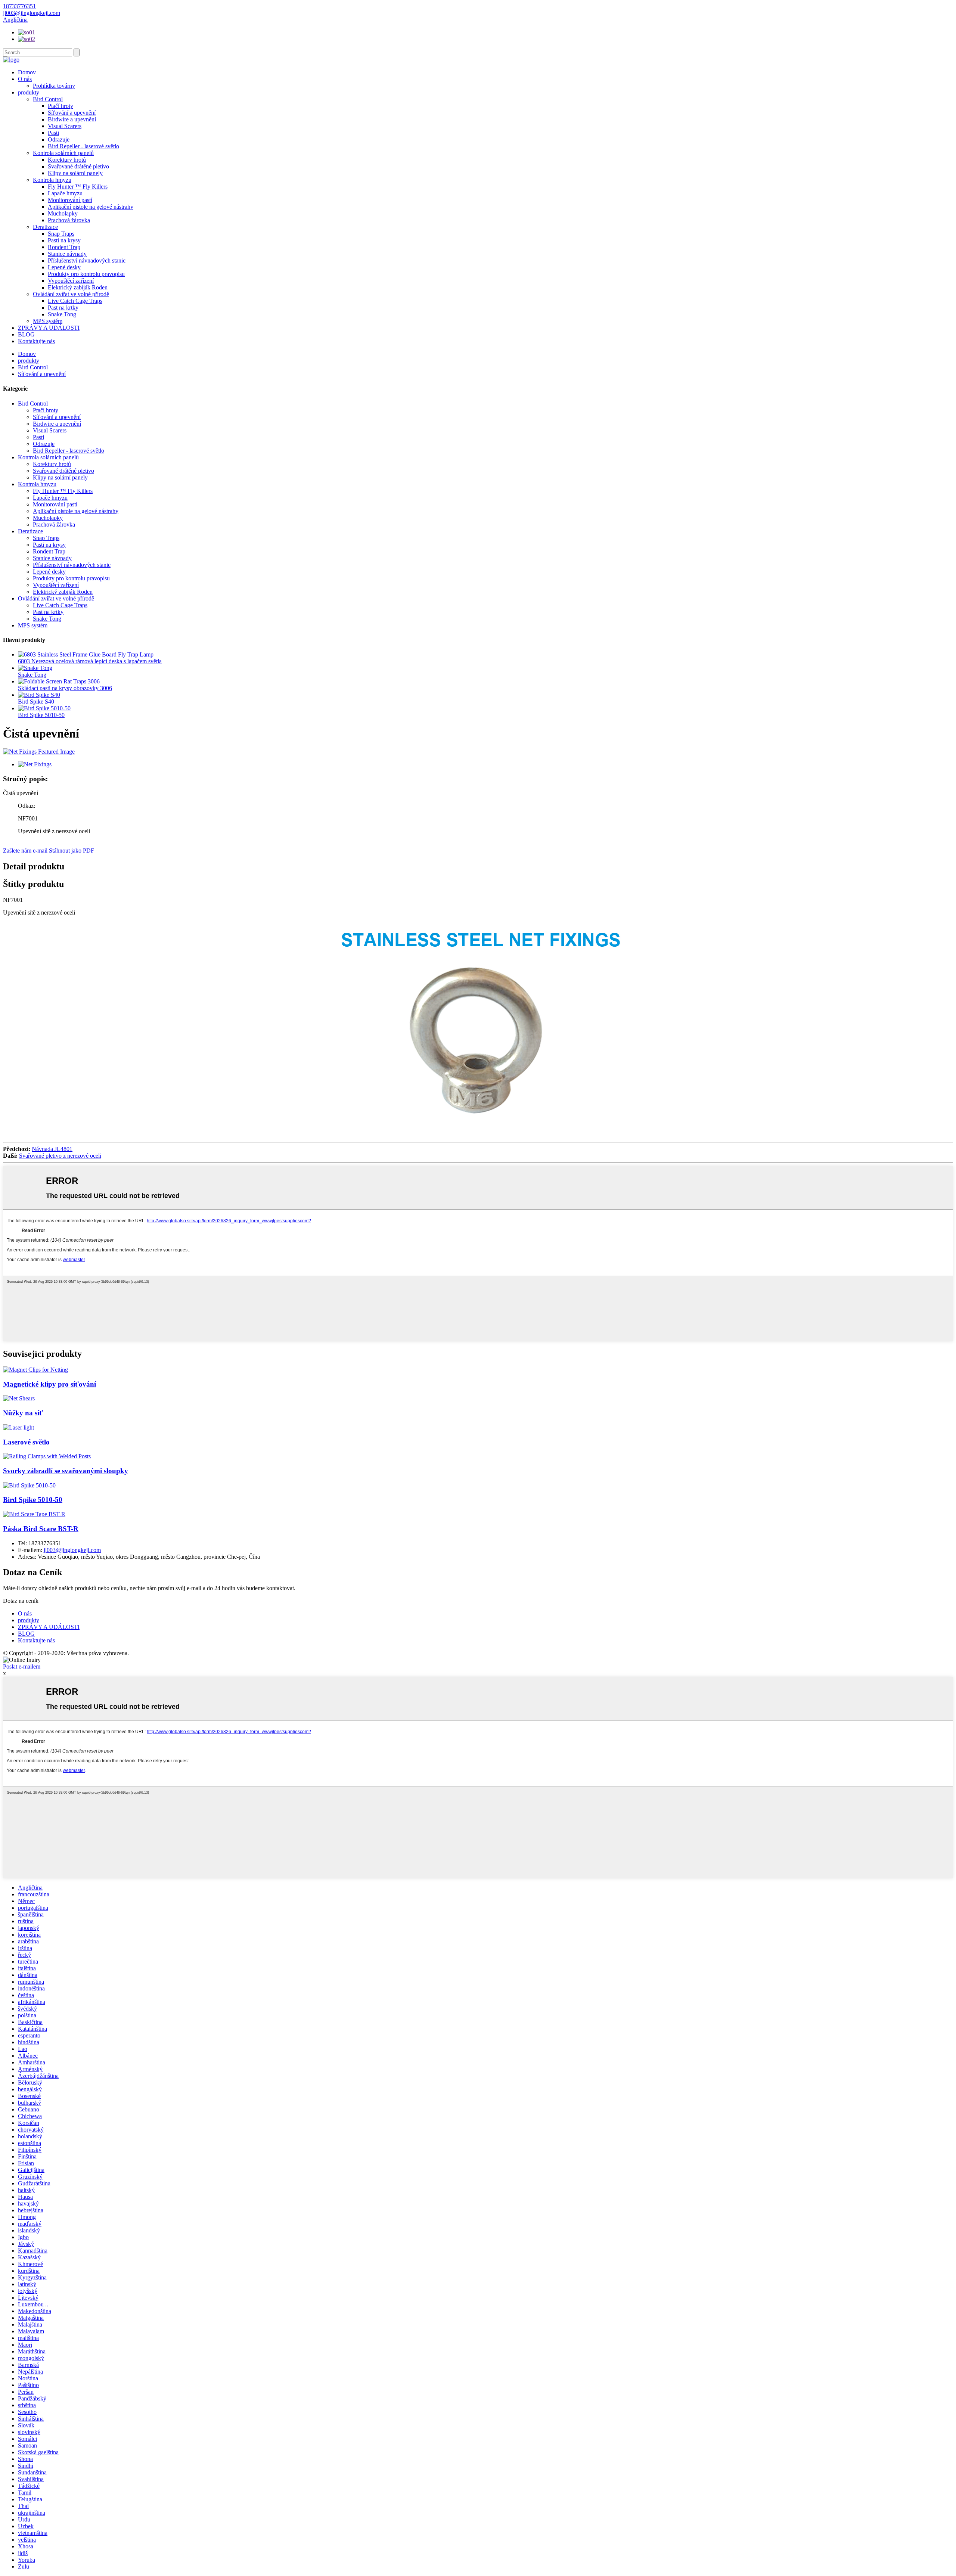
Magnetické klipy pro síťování (49, 1384)
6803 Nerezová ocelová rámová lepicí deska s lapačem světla (90, 661)
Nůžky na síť (23, 1413)
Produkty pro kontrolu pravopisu (86, 274)
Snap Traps (61, 234)
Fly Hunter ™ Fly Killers (78, 187)
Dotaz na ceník (21, 1601)
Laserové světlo (26, 1442)
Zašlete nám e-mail (25, 851)
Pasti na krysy (64, 240)
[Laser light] (18, 1427)
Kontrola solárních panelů (63, 153)
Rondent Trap (64, 247)
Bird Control (48, 99)
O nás (25, 79)
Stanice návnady (67, 254)
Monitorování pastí (70, 200)
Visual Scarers (65, 126)
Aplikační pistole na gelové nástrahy (91, 207)
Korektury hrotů (67, 160)
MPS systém (48, 321)
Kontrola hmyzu (52, 180)
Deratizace (45, 227)
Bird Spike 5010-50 (41, 715)
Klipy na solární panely (75, 173)
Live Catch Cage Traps (75, 301)
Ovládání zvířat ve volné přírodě (71, 294)
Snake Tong (62, 314)
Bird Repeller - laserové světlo (83, 146)
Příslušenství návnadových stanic (87, 260)
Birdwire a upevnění (72, 119)
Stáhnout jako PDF (72, 851)
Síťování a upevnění (72, 113)
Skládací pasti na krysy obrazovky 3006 (65, 688)
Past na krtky (63, 308)
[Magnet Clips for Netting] (35, 1370)
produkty (29, 92)
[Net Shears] (19, 1398)
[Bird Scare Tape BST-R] (34, 1514)
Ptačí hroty (60, 106)
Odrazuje (59, 139)
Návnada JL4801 (52, 1149)
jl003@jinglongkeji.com (72, 1550)
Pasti (53, 133)
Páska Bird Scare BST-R (41, 1529)
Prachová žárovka (69, 220)
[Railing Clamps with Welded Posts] (47, 1456)
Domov (27, 72)
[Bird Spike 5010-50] (29, 1485)
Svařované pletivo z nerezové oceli (60, 1156)
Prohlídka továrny (54, 86)
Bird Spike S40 (36, 702)
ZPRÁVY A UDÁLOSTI (49, 328)
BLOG (26, 334)
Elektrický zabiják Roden (78, 287)
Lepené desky (64, 267)
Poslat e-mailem (22, 1666)
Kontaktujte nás (36, 341)
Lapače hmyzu (65, 193)
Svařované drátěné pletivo (78, 166)
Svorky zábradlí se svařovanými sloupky (66, 1471)
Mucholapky (63, 213)
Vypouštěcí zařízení (71, 281)
